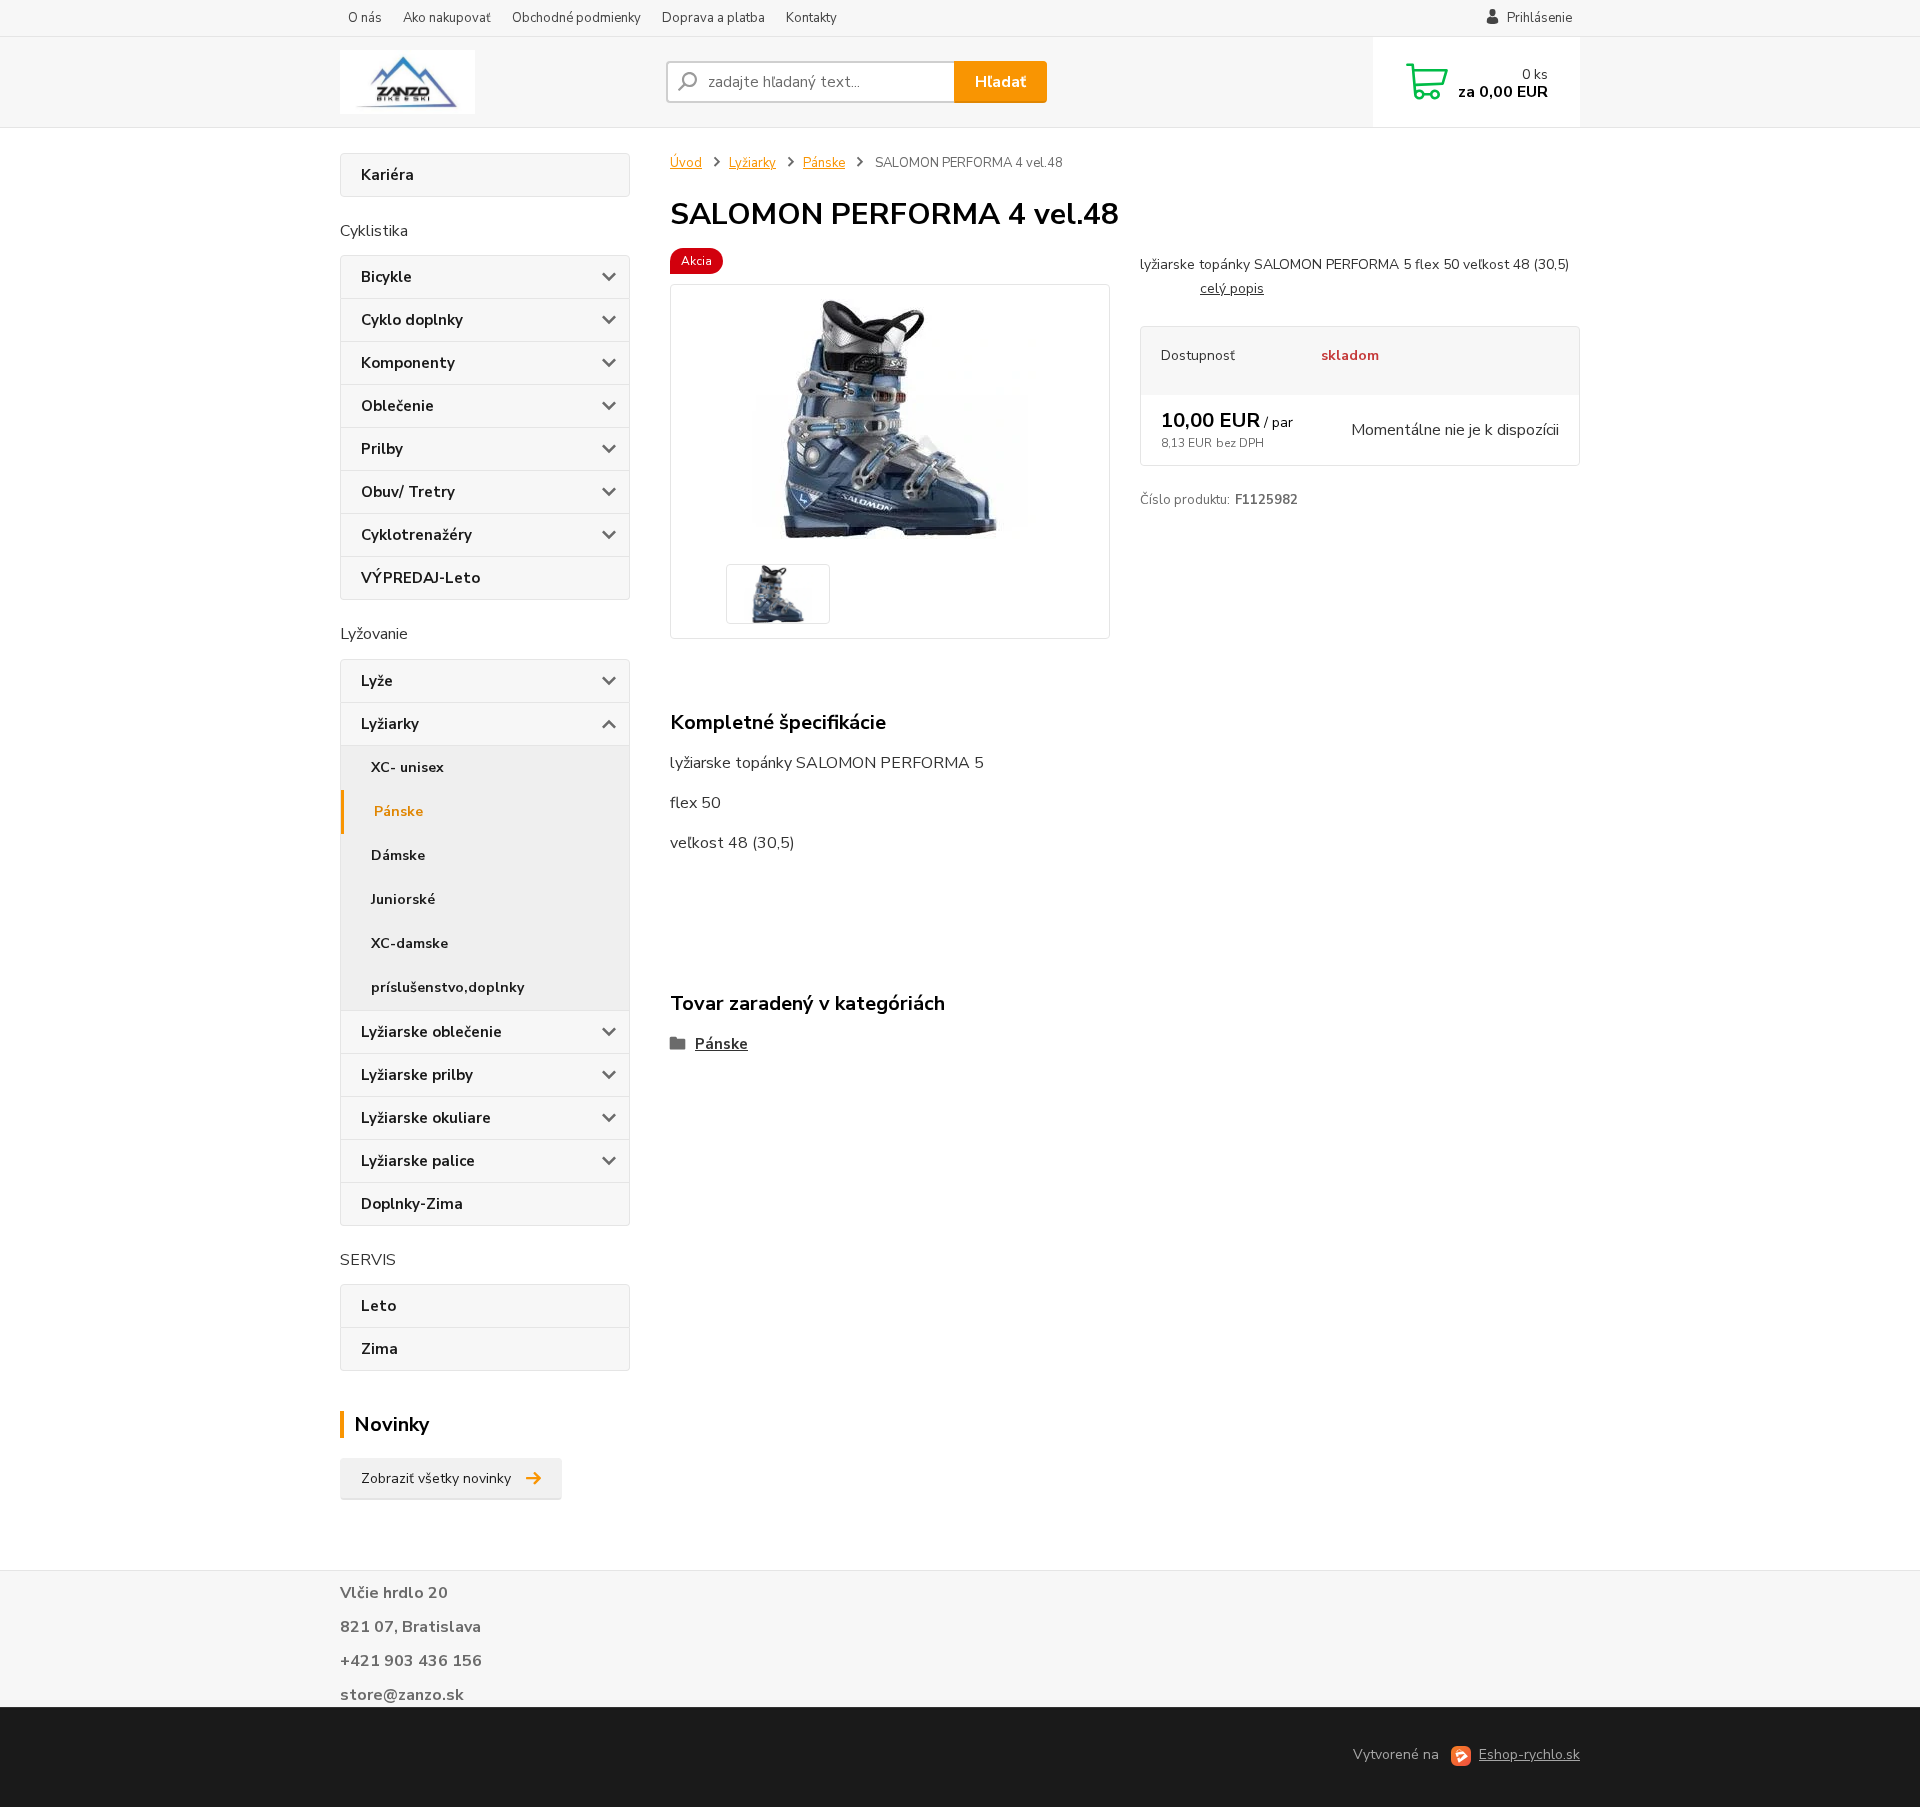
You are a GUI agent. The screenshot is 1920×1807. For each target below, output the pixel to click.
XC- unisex (407, 767)
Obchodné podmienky (576, 18)
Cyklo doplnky (412, 320)
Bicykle (386, 277)
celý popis (1232, 288)
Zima (379, 1349)
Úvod (686, 163)
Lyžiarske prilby (417, 1075)
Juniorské (403, 899)
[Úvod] (495, 82)
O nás (365, 18)
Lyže (377, 681)
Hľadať (1000, 82)
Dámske (398, 855)
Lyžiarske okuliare (426, 1118)
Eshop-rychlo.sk (1529, 1754)
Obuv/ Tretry (408, 492)
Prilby (382, 449)
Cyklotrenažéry (416, 535)
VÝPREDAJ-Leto (420, 578)
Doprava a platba (713, 18)
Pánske (398, 811)
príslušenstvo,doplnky (447, 987)
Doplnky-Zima (412, 1204)
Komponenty (408, 363)
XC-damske (409, 943)
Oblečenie (397, 406)
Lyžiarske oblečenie (431, 1032)
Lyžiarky (390, 724)
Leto (378, 1306)
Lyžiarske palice (418, 1161)
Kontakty (811, 18)
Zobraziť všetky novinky (436, 1478)
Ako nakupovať (447, 18)
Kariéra (387, 175)
